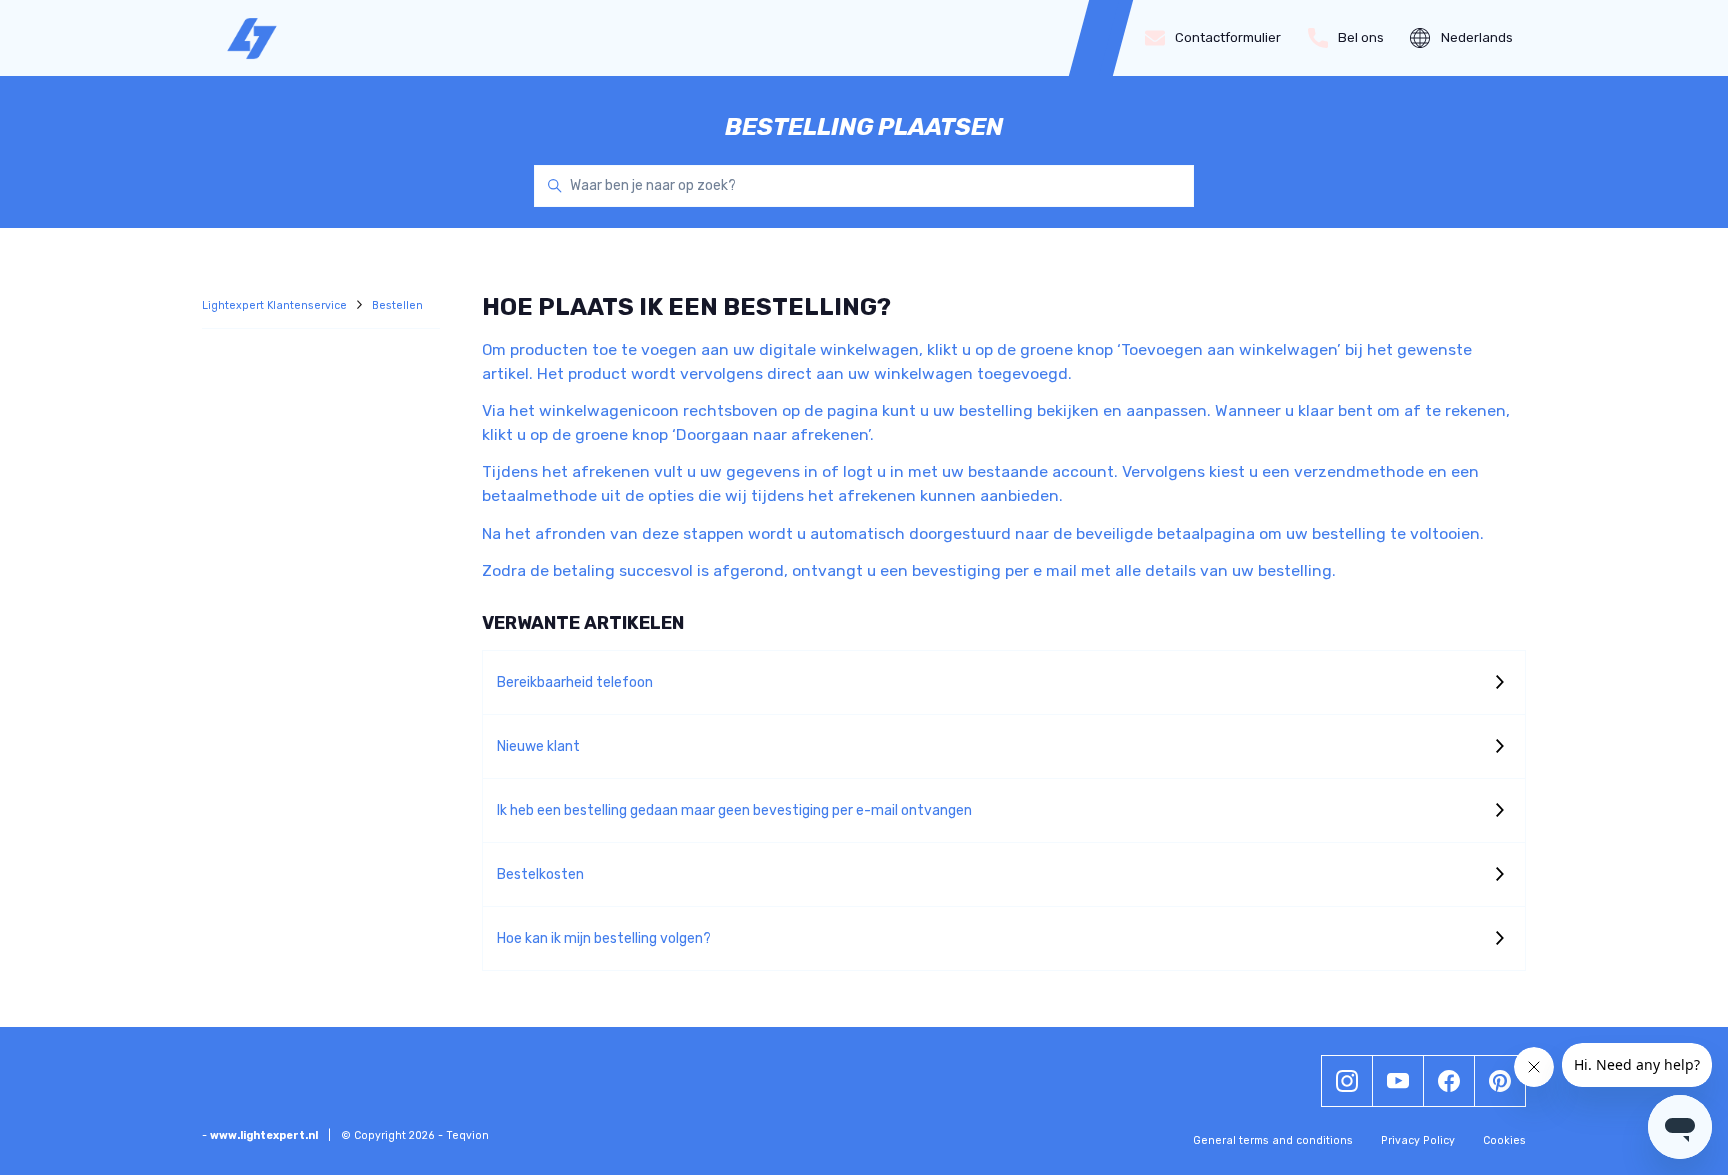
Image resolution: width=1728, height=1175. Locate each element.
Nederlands (1477, 37)
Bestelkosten (540, 874)
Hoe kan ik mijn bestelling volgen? (604, 938)
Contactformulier (1228, 37)
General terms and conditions (1273, 1140)
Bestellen (397, 305)
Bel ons (1361, 37)
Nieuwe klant (538, 746)
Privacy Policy (1418, 1140)
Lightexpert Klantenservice (276, 305)
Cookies (1504, 1140)
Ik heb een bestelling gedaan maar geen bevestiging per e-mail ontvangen (734, 810)
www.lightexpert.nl (264, 1135)
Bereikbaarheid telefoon (575, 682)
